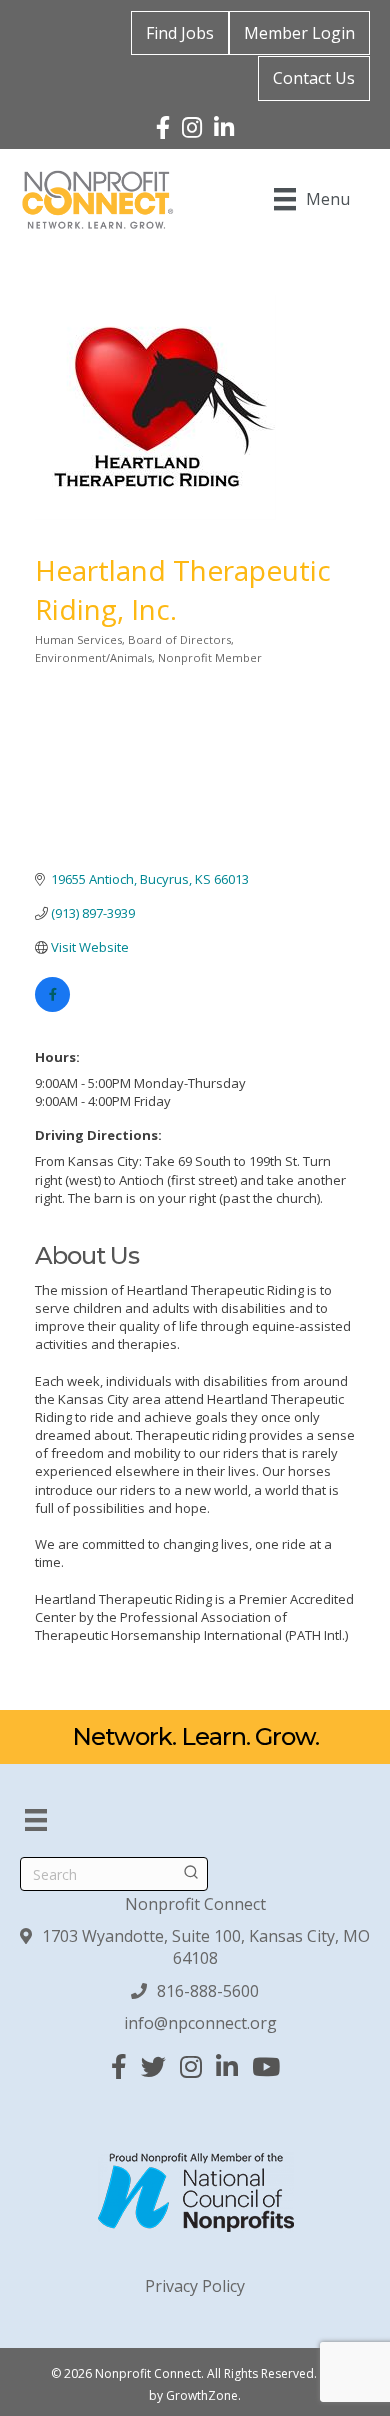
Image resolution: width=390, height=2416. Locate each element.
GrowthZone (202, 2395)
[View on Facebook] (52, 1007)
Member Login (299, 33)
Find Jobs (180, 33)
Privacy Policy (195, 2286)
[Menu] (36, 1820)
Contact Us (314, 78)
